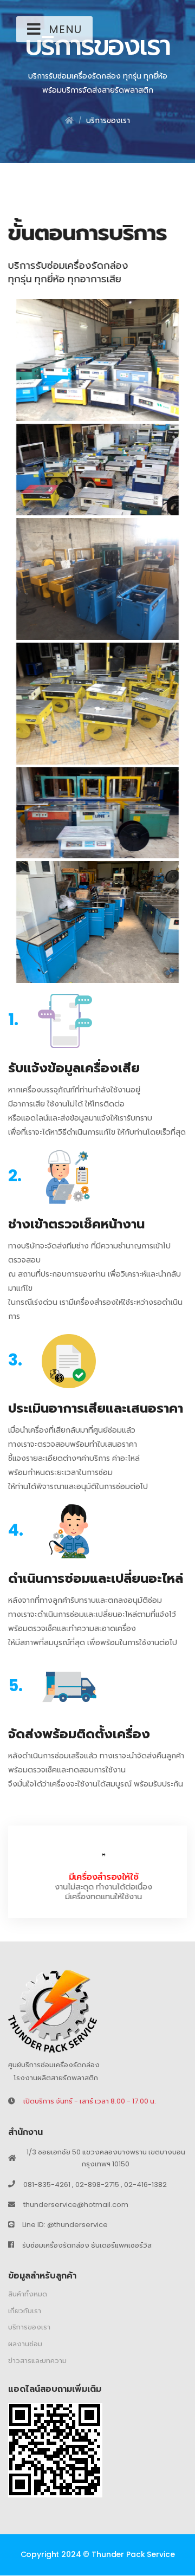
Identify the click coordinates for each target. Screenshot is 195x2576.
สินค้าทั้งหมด (28, 2295)
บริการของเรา (108, 120)
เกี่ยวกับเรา (25, 2311)
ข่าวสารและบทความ (37, 2361)
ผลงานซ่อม (25, 2344)
